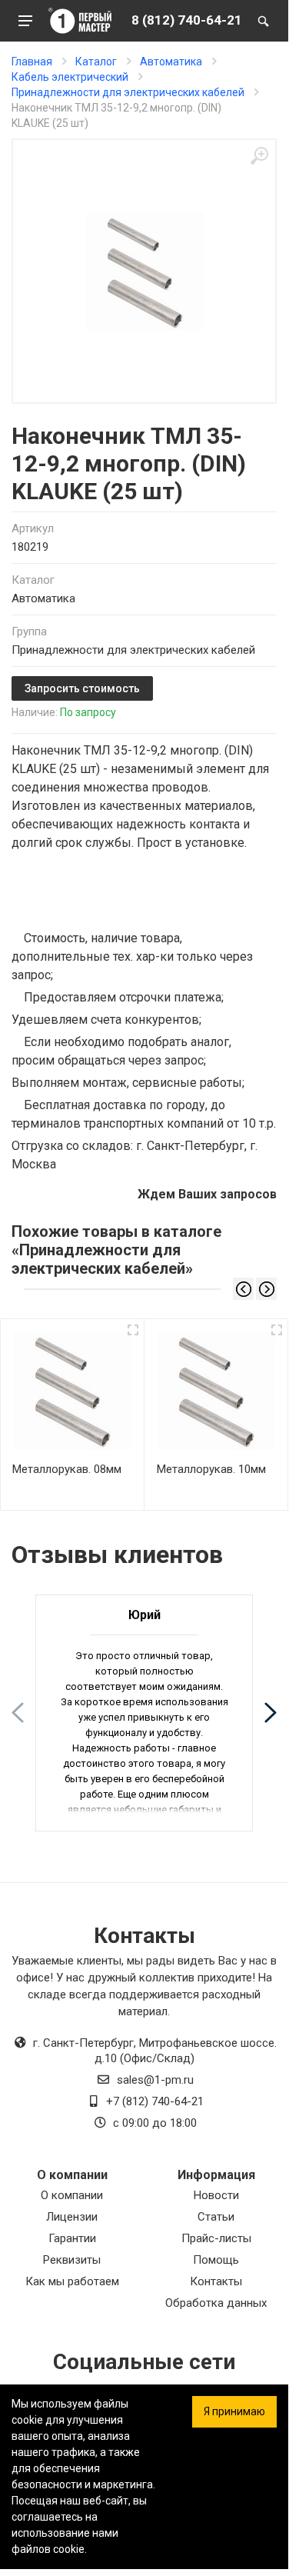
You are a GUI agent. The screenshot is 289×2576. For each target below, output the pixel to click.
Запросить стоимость (82, 688)
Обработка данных (216, 2303)
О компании (72, 2195)
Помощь (216, 2260)
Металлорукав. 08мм (67, 1469)
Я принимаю (234, 2411)
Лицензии (72, 2217)
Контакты (216, 2281)
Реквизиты (72, 2260)
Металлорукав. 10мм (211, 1469)
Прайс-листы (216, 2238)
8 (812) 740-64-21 (187, 20)
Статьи (216, 2217)
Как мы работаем (72, 2281)
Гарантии (72, 2238)
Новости (216, 2195)
